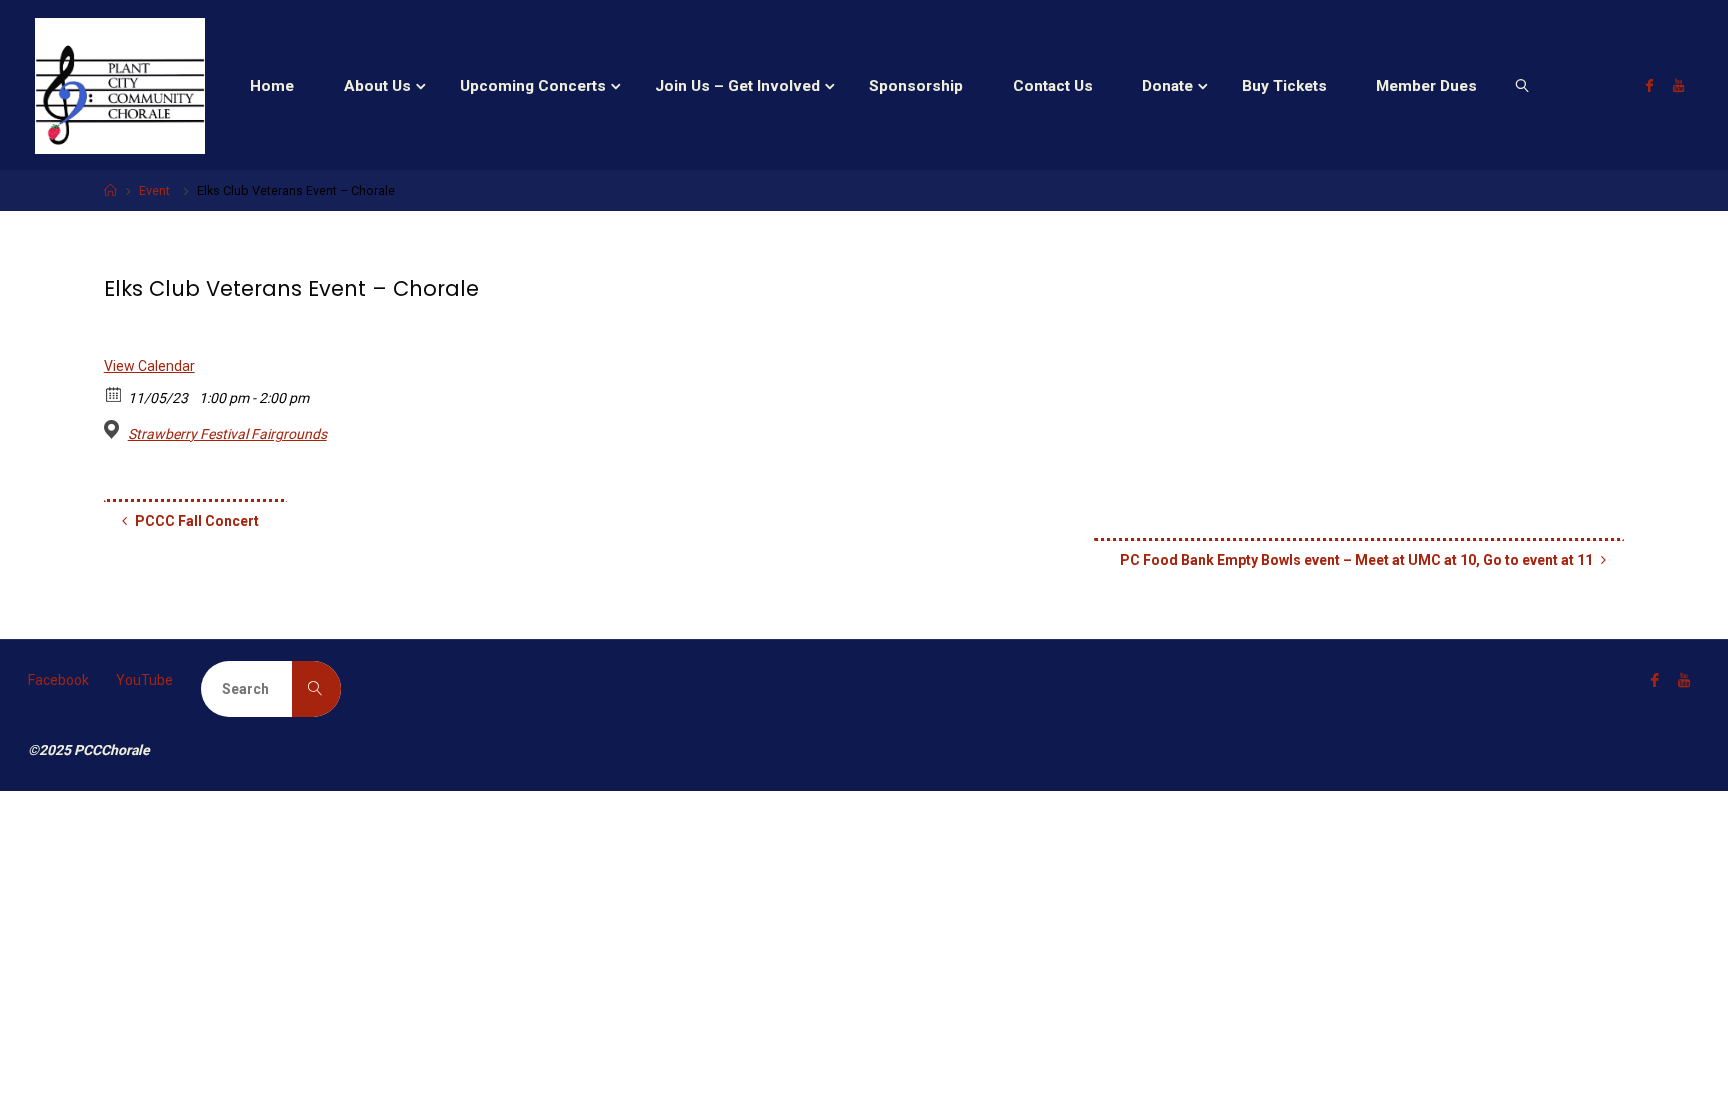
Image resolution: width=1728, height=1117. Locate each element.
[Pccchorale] (120, 85)
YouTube (144, 680)
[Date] (114, 393)
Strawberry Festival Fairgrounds (227, 434)
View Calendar (149, 366)
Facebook (58, 680)
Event (154, 190)
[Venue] (114, 429)
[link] (1522, 85)
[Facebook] (1649, 85)
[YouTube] (1678, 85)
